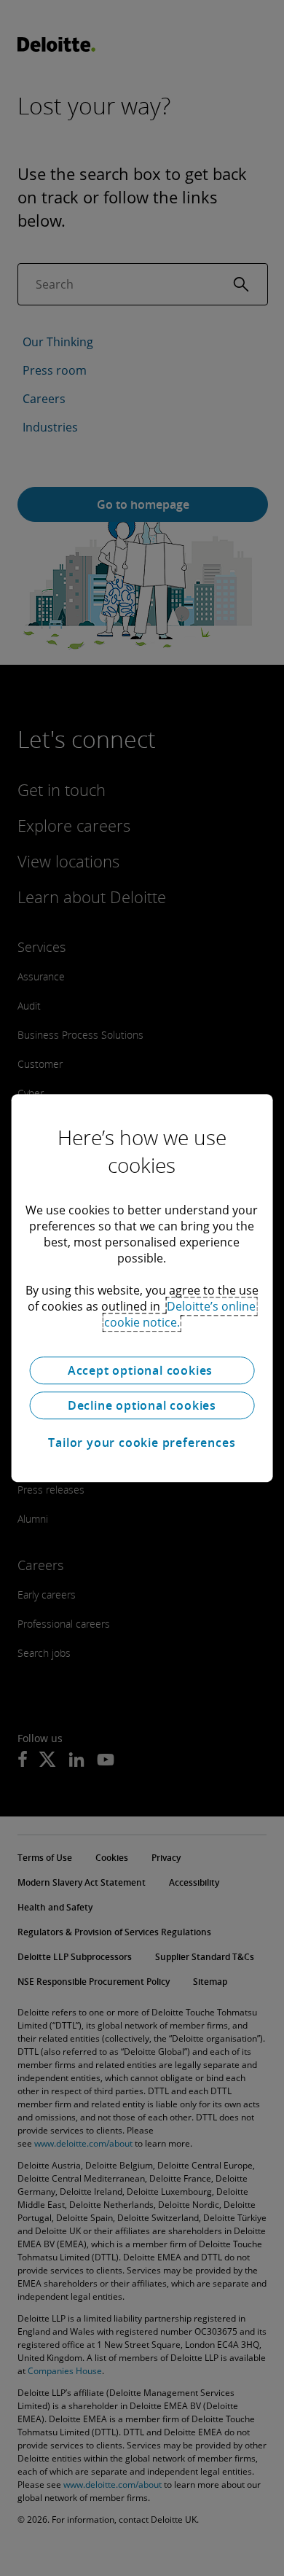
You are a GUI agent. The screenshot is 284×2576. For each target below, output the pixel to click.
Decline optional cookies (142, 1405)
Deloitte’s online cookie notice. (180, 1314)
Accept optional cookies (142, 1370)
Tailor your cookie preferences (142, 1443)
